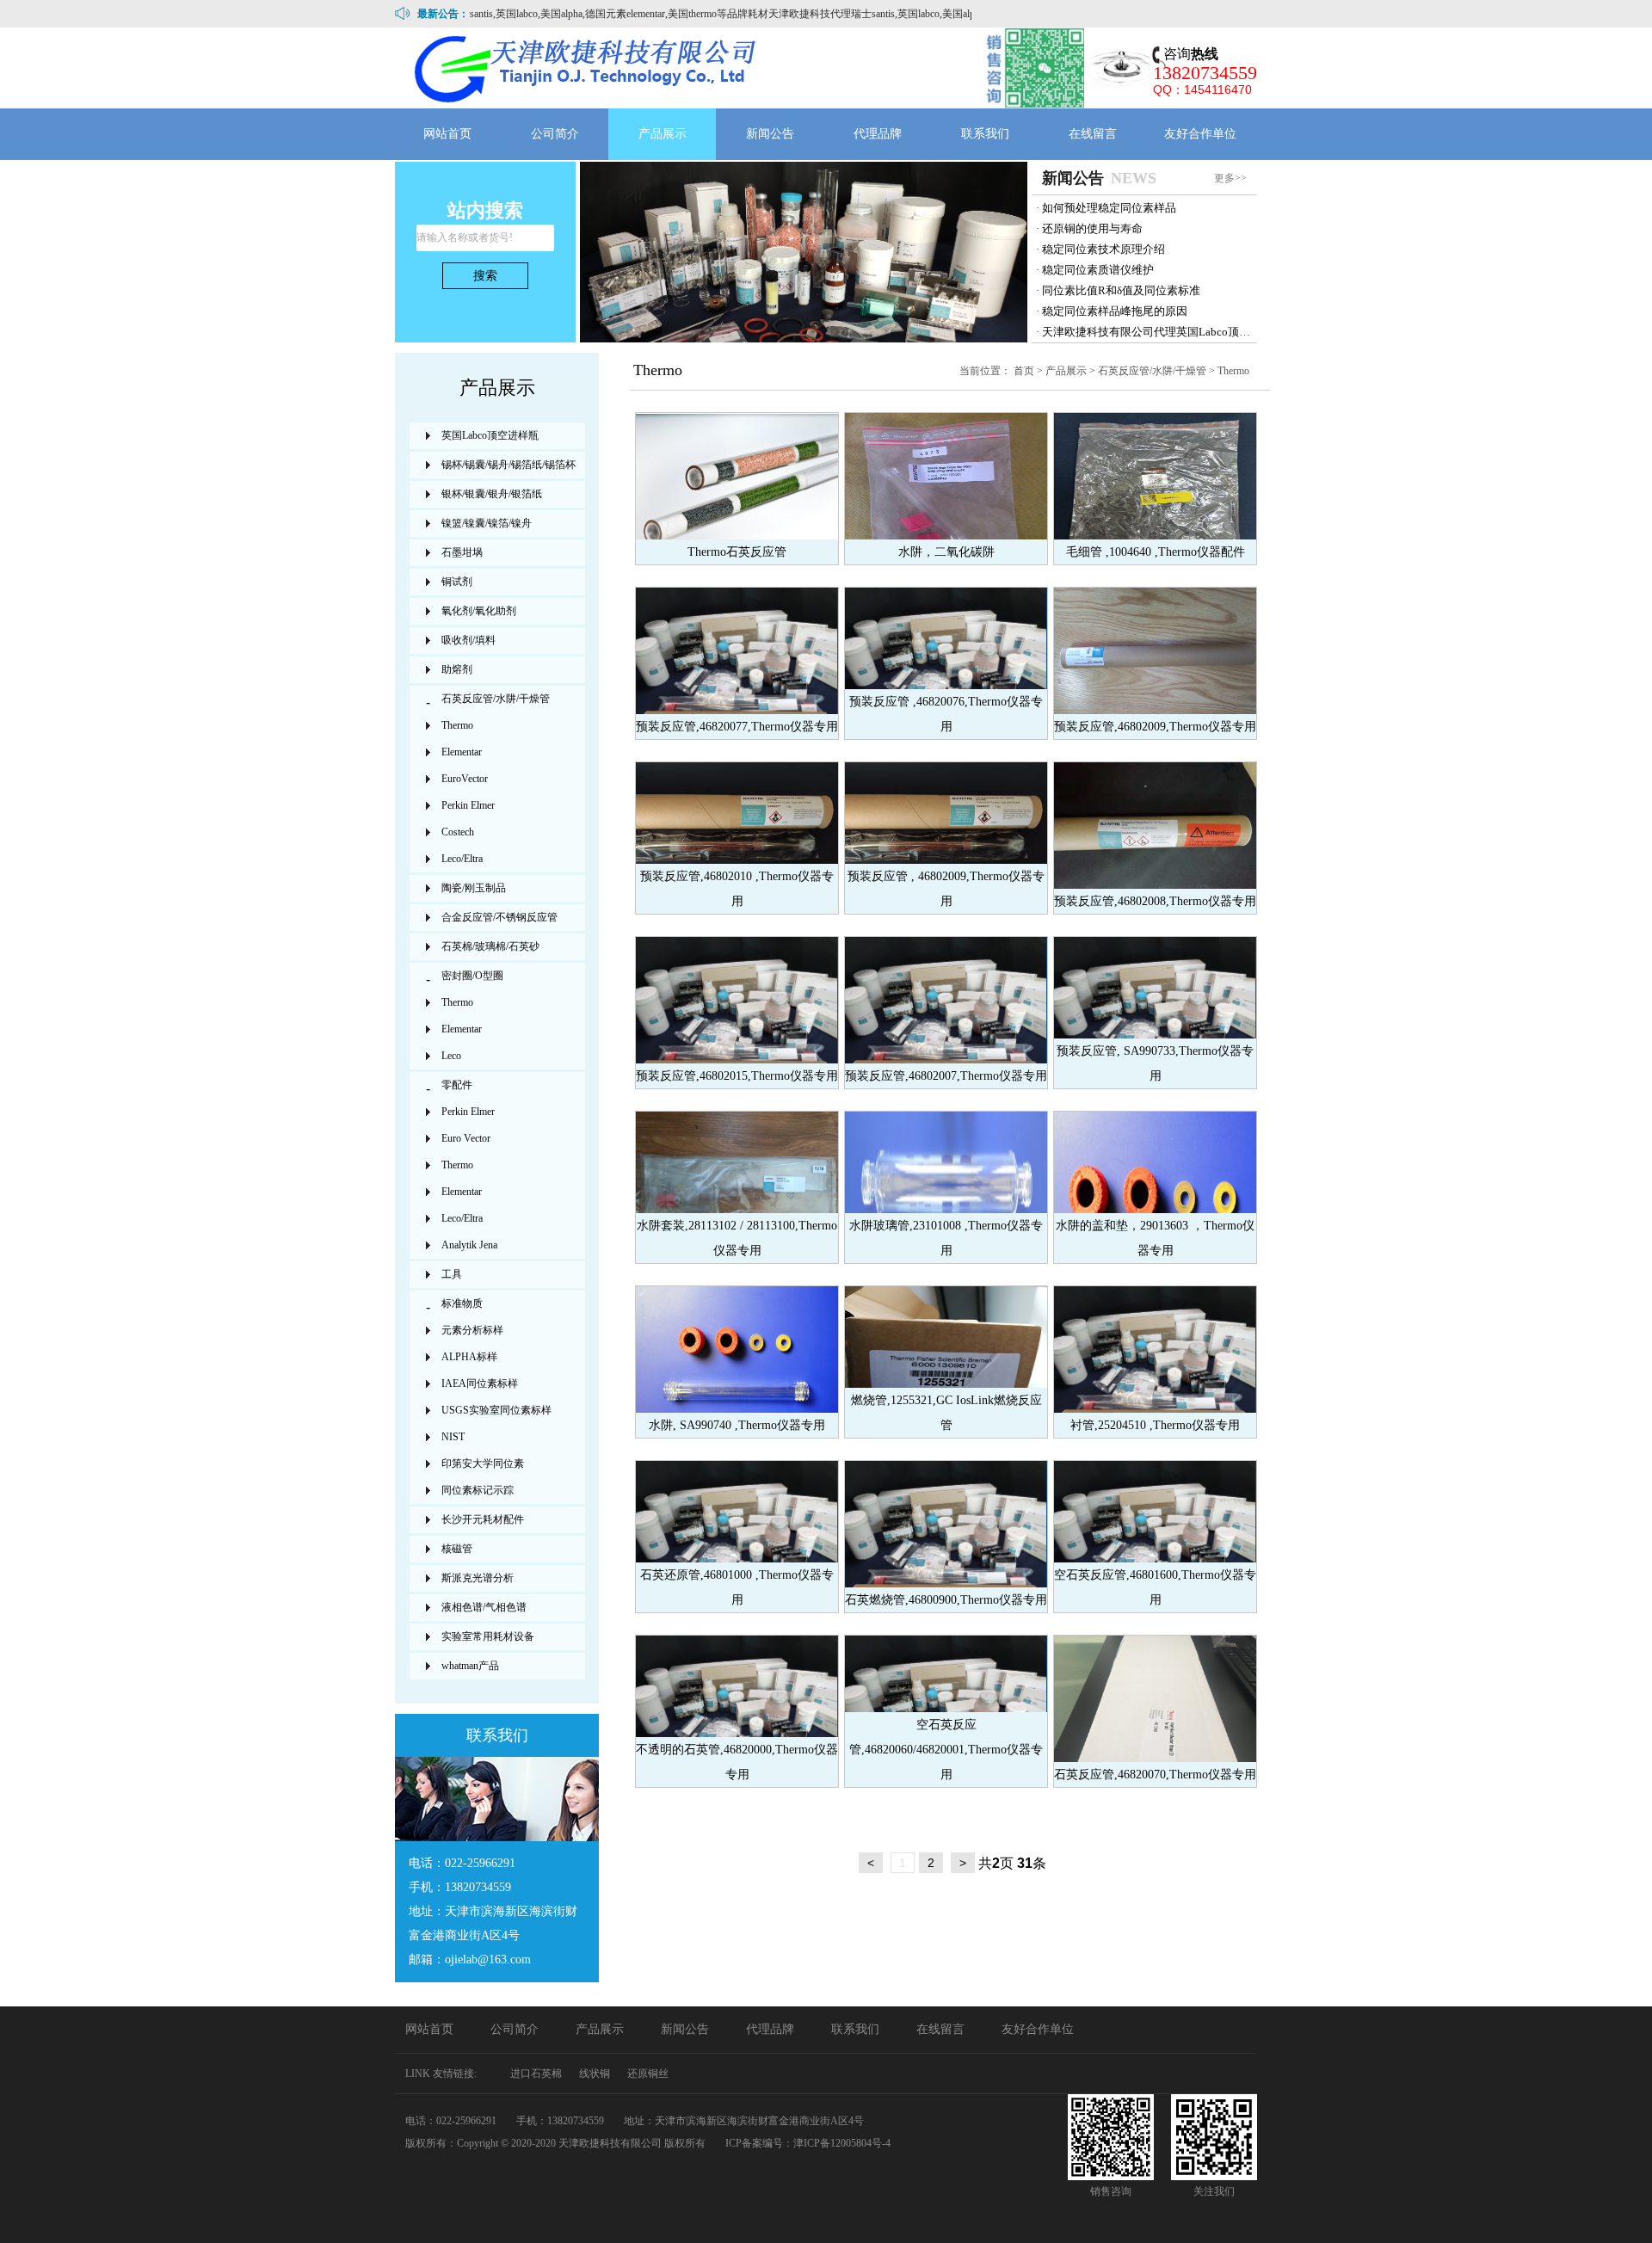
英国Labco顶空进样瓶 (490, 435)
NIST (453, 1437)
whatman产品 (470, 1666)
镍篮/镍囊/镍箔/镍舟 (487, 523)
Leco (451, 1056)
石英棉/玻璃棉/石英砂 (490, 946)
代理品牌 (878, 134)
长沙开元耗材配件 (483, 1519)
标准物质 (462, 1303)
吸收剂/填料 (468, 640)
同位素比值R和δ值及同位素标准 (1121, 290)
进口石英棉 (536, 2074)
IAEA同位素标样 (480, 1383)
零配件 (457, 1085)
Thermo (1233, 371)
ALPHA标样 (469, 1357)
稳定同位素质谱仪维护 (1098, 270)
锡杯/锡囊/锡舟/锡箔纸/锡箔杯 (509, 465)
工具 (452, 1274)
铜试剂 (457, 582)
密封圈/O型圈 (472, 976)
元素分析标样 (472, 1330)
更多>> (1230, 178)
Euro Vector (466, 1138)
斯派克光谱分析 (478, 1578)
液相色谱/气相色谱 (484, 1607)
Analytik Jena (469, 1245)
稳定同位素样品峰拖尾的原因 (1115, 311)
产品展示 (663, 134)
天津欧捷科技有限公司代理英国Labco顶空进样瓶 (1163, 332)
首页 (1024, 371)
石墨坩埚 (462, 552)
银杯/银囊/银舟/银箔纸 (492, 494)
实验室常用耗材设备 (488, 1636)
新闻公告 (770, 134)
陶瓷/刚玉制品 (474, 888)
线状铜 (595, 2074)
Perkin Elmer (468, 805)
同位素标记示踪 (478, 1490)
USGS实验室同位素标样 (496, 1410)
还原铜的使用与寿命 (1092, 228)
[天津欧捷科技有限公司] (587, 68)
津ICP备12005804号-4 (842, 2143)
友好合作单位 (1200, 134)
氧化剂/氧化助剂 (479, 611)
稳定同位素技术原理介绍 (1103, 249)
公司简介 (555, 134)
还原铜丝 (648, 2074)
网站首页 (447, 134)
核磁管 (457, 1549)
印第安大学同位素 (483, 1463)
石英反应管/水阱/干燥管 (1152, 371)
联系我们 (985, 134)
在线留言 (1093, 134)
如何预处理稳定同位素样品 (1109, 208)
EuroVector (465, 779)
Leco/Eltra (462, 859)
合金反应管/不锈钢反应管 (499, 917)
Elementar (462, 752)
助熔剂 (457, 669)
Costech (458, 832)
